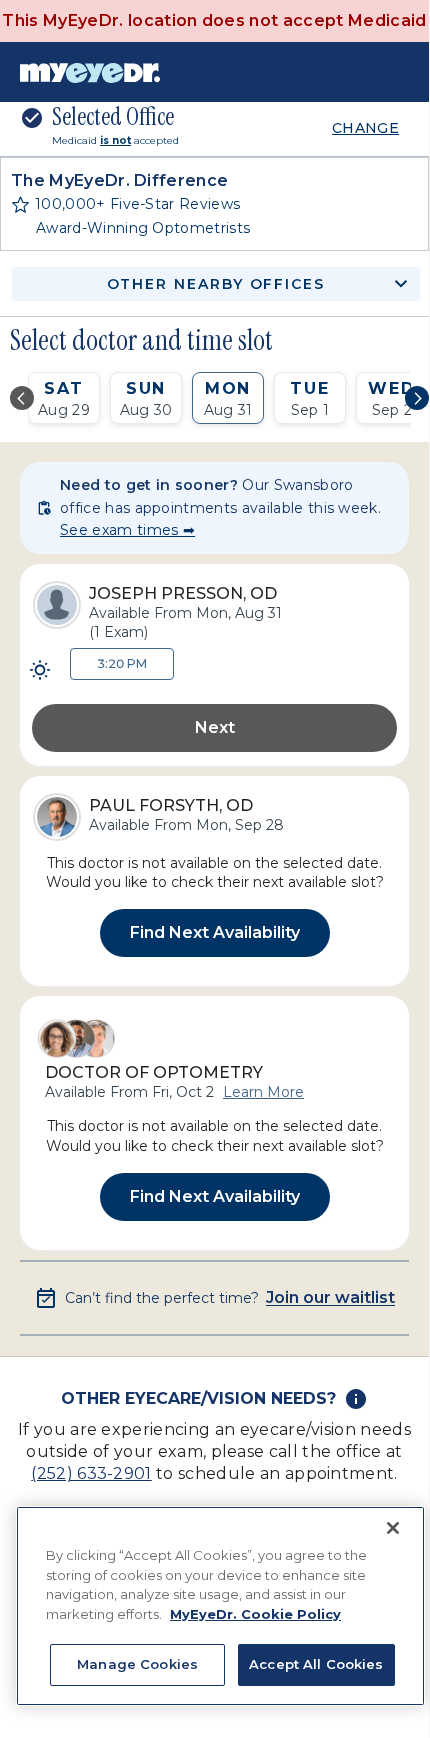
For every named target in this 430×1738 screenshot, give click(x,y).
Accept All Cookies (316, 1664)
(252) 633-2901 (91, 1473)
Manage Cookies (137, 1664)
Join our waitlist (330, 1298)
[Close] (393, 1528)
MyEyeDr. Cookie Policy (255, 1614)
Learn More (263, 1092)
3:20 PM (122, 663)
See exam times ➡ (127, 530)
